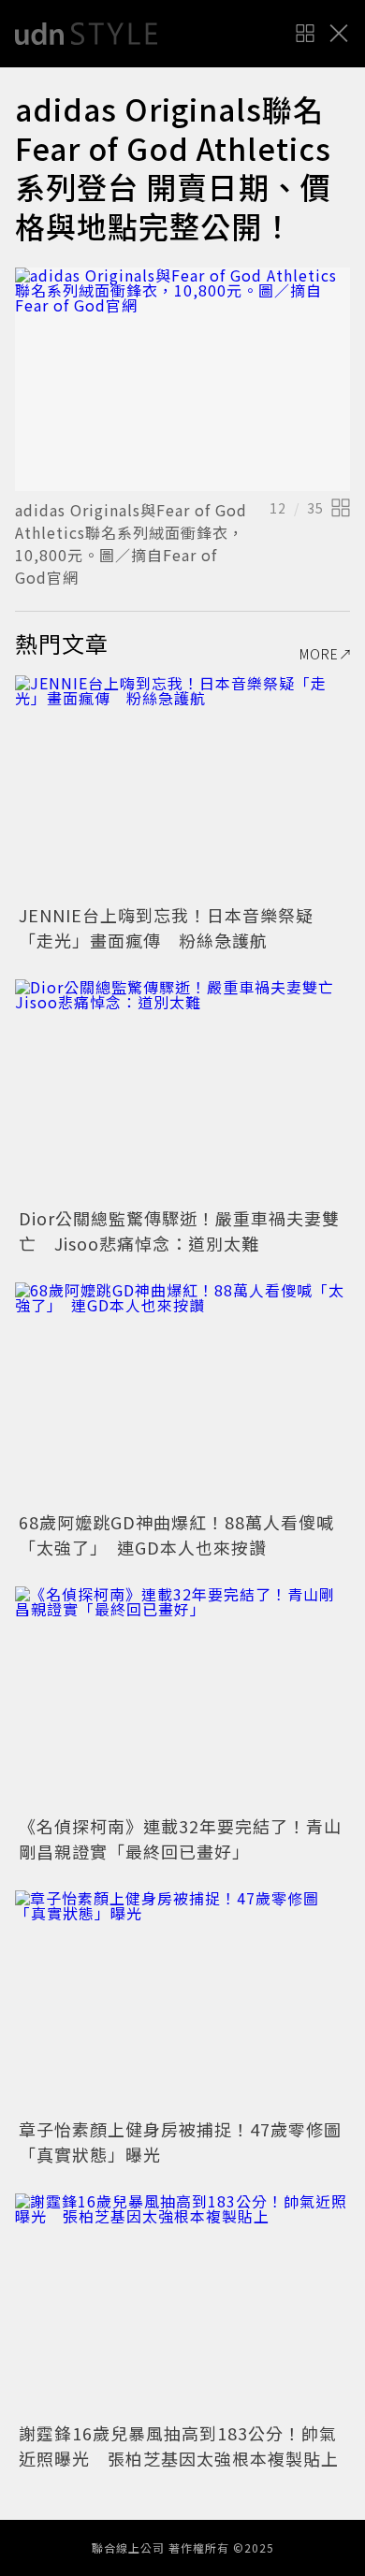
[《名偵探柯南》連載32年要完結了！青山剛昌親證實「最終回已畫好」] (182, 1698)
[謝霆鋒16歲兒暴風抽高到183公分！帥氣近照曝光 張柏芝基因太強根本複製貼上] (182, 2305)
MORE (319, 654)
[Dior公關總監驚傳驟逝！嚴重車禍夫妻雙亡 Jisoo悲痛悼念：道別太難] (182, 1091)
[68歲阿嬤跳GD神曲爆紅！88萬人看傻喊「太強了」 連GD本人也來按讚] (182, 1394)
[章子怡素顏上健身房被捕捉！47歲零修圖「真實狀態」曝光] (182, 2002)
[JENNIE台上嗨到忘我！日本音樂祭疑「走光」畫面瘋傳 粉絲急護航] (182, 787)
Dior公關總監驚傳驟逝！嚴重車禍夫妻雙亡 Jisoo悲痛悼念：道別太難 (179, 1230)
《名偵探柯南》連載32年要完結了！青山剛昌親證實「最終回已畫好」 (180, 1838)
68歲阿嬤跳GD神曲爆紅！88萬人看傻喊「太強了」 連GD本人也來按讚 (176, 1534)
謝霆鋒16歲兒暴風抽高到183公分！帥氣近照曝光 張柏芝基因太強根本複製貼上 (179, 2446)
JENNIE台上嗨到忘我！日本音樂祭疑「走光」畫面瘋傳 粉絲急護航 (166, 927)
